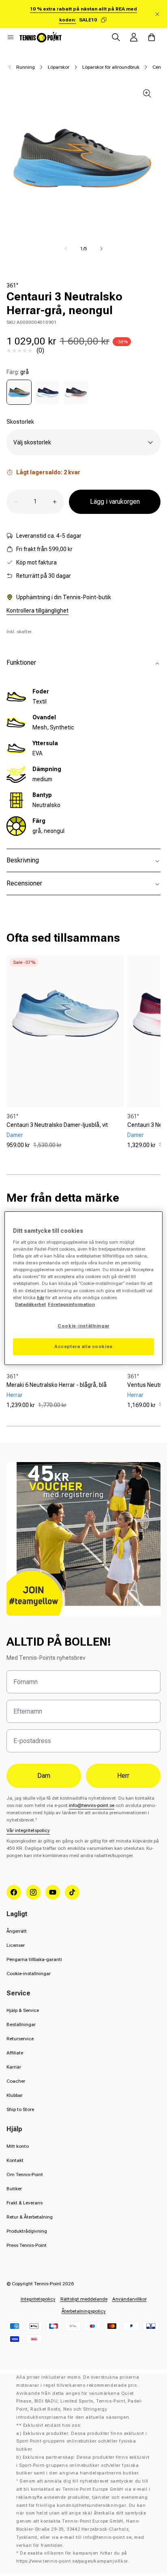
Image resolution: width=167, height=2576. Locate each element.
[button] (11, 37)
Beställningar (21, 2024)
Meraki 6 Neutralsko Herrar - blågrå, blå (57, 1385)
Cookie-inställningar (29, 1974)
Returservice (20, 2039)
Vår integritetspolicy (28, 1830)
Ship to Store (20, 2109)
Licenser (16, 1945)
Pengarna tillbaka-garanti (34, 1959)
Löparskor (59, 67)
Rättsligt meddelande (84, 2299)
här (41, 1298)
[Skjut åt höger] (101, 249)
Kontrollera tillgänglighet (37, 611)
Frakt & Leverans (25, 2203)
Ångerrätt (17, 1931)
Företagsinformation (71, 1304)
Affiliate (15, 2053)
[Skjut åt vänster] (66, 249)
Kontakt (15, 2160)
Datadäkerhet (30, 1304)
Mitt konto (18, 2146)
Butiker (14, 2189)
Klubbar (15, 2095)
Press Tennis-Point (27, 2245)
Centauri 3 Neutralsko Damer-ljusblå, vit (57, 1125)
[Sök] (116, 37)
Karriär (14, 2067)
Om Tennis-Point (25, 2174)
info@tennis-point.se (92, 1805)
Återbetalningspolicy (84, 2311)
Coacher (16, 2081)
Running (26, 67)
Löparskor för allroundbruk (111, 67)
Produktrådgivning (27, 2231)
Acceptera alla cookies (83, 1346)
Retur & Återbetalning (30, 2217)
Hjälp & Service (23, 2010)
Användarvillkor (130, 2299)
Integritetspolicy (38, 2299)
